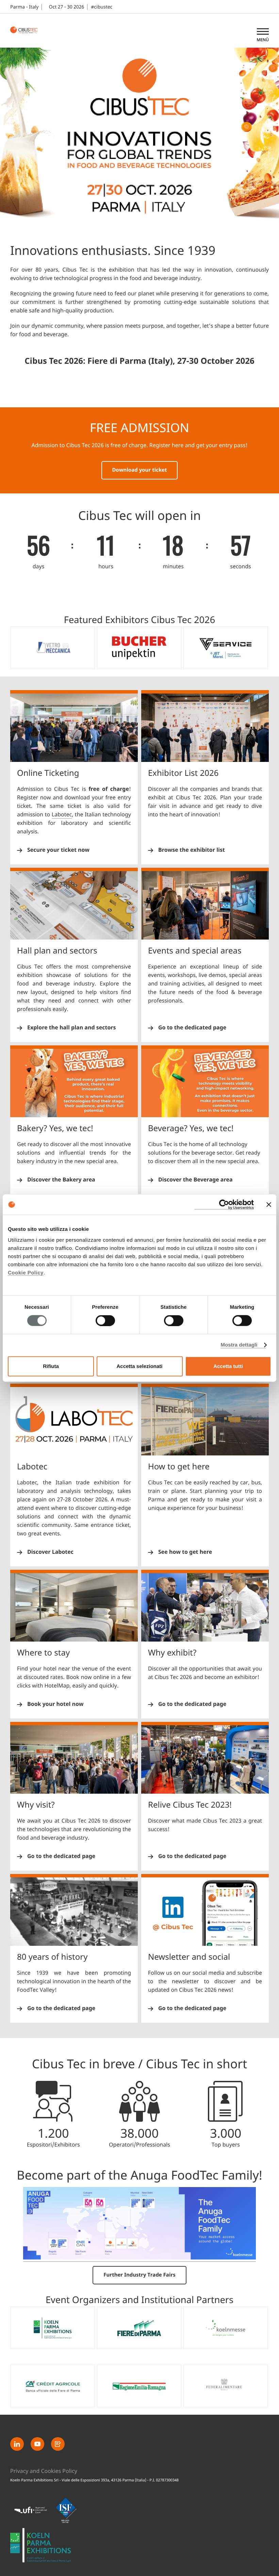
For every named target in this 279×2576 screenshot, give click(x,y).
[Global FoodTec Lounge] (139, 2258)
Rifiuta (51, 1366)
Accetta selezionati (139, 1366)
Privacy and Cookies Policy (44, 2471)
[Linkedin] (17, 2444)
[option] (53, 648)
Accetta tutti (228, 1366)
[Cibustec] (41, 2545)
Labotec (62, 815)
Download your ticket (140, 470)
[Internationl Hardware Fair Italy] (27, 31)
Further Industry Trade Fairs (139, 2275)
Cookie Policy (26, 1273)
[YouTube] (37, 2444)
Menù (263, 40)
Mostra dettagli (239, 1345)
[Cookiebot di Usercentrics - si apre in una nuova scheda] (224, 1205)
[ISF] (66, 2510)
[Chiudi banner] (269, 1205)
